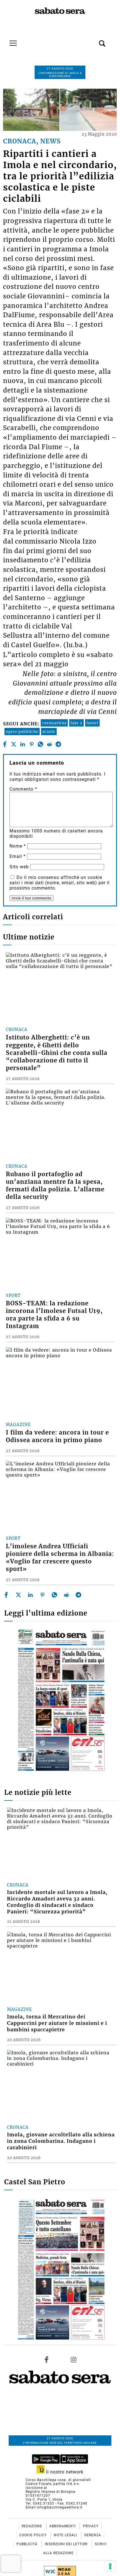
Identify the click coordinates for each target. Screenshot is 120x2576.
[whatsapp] (40, 744)
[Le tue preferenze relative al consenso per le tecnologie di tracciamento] (110, 2566)
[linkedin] (22, 744)
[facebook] (5, 744)
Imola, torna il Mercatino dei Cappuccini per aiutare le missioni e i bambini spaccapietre (57, 2023)
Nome (18, 846)
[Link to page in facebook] (47, 2359)
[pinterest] (31, 744)
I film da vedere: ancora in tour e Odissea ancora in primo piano (57, 1436)
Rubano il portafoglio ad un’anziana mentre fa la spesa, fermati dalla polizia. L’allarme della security (55, 1186)
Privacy (91, 2526)
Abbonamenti (63, 2526)
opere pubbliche (22, 732)
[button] (94, 40)
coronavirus (54, 723)
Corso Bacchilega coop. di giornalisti (58, 2480)
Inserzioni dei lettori (67, 2544)
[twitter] (14, 744)
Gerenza (93, 2535)
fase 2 (76, 723)
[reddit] (49, 744)
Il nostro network (64, 2472)
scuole (49, 732)
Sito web (19, 867)
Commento (23, 789)
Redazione (33, 2526)
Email (18, 856)
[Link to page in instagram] (73, 2359)
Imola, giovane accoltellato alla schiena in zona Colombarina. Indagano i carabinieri (61, 2141)
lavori (92, 723)
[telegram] (58, 744)
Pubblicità (27, 2544)
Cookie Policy (33, 2535)
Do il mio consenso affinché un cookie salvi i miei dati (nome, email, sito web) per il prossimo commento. (60, 883)
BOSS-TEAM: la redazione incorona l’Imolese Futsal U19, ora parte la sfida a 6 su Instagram (54, 1315)
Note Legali (66, 2535)
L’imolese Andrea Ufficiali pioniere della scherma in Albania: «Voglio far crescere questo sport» (60, 1558)
